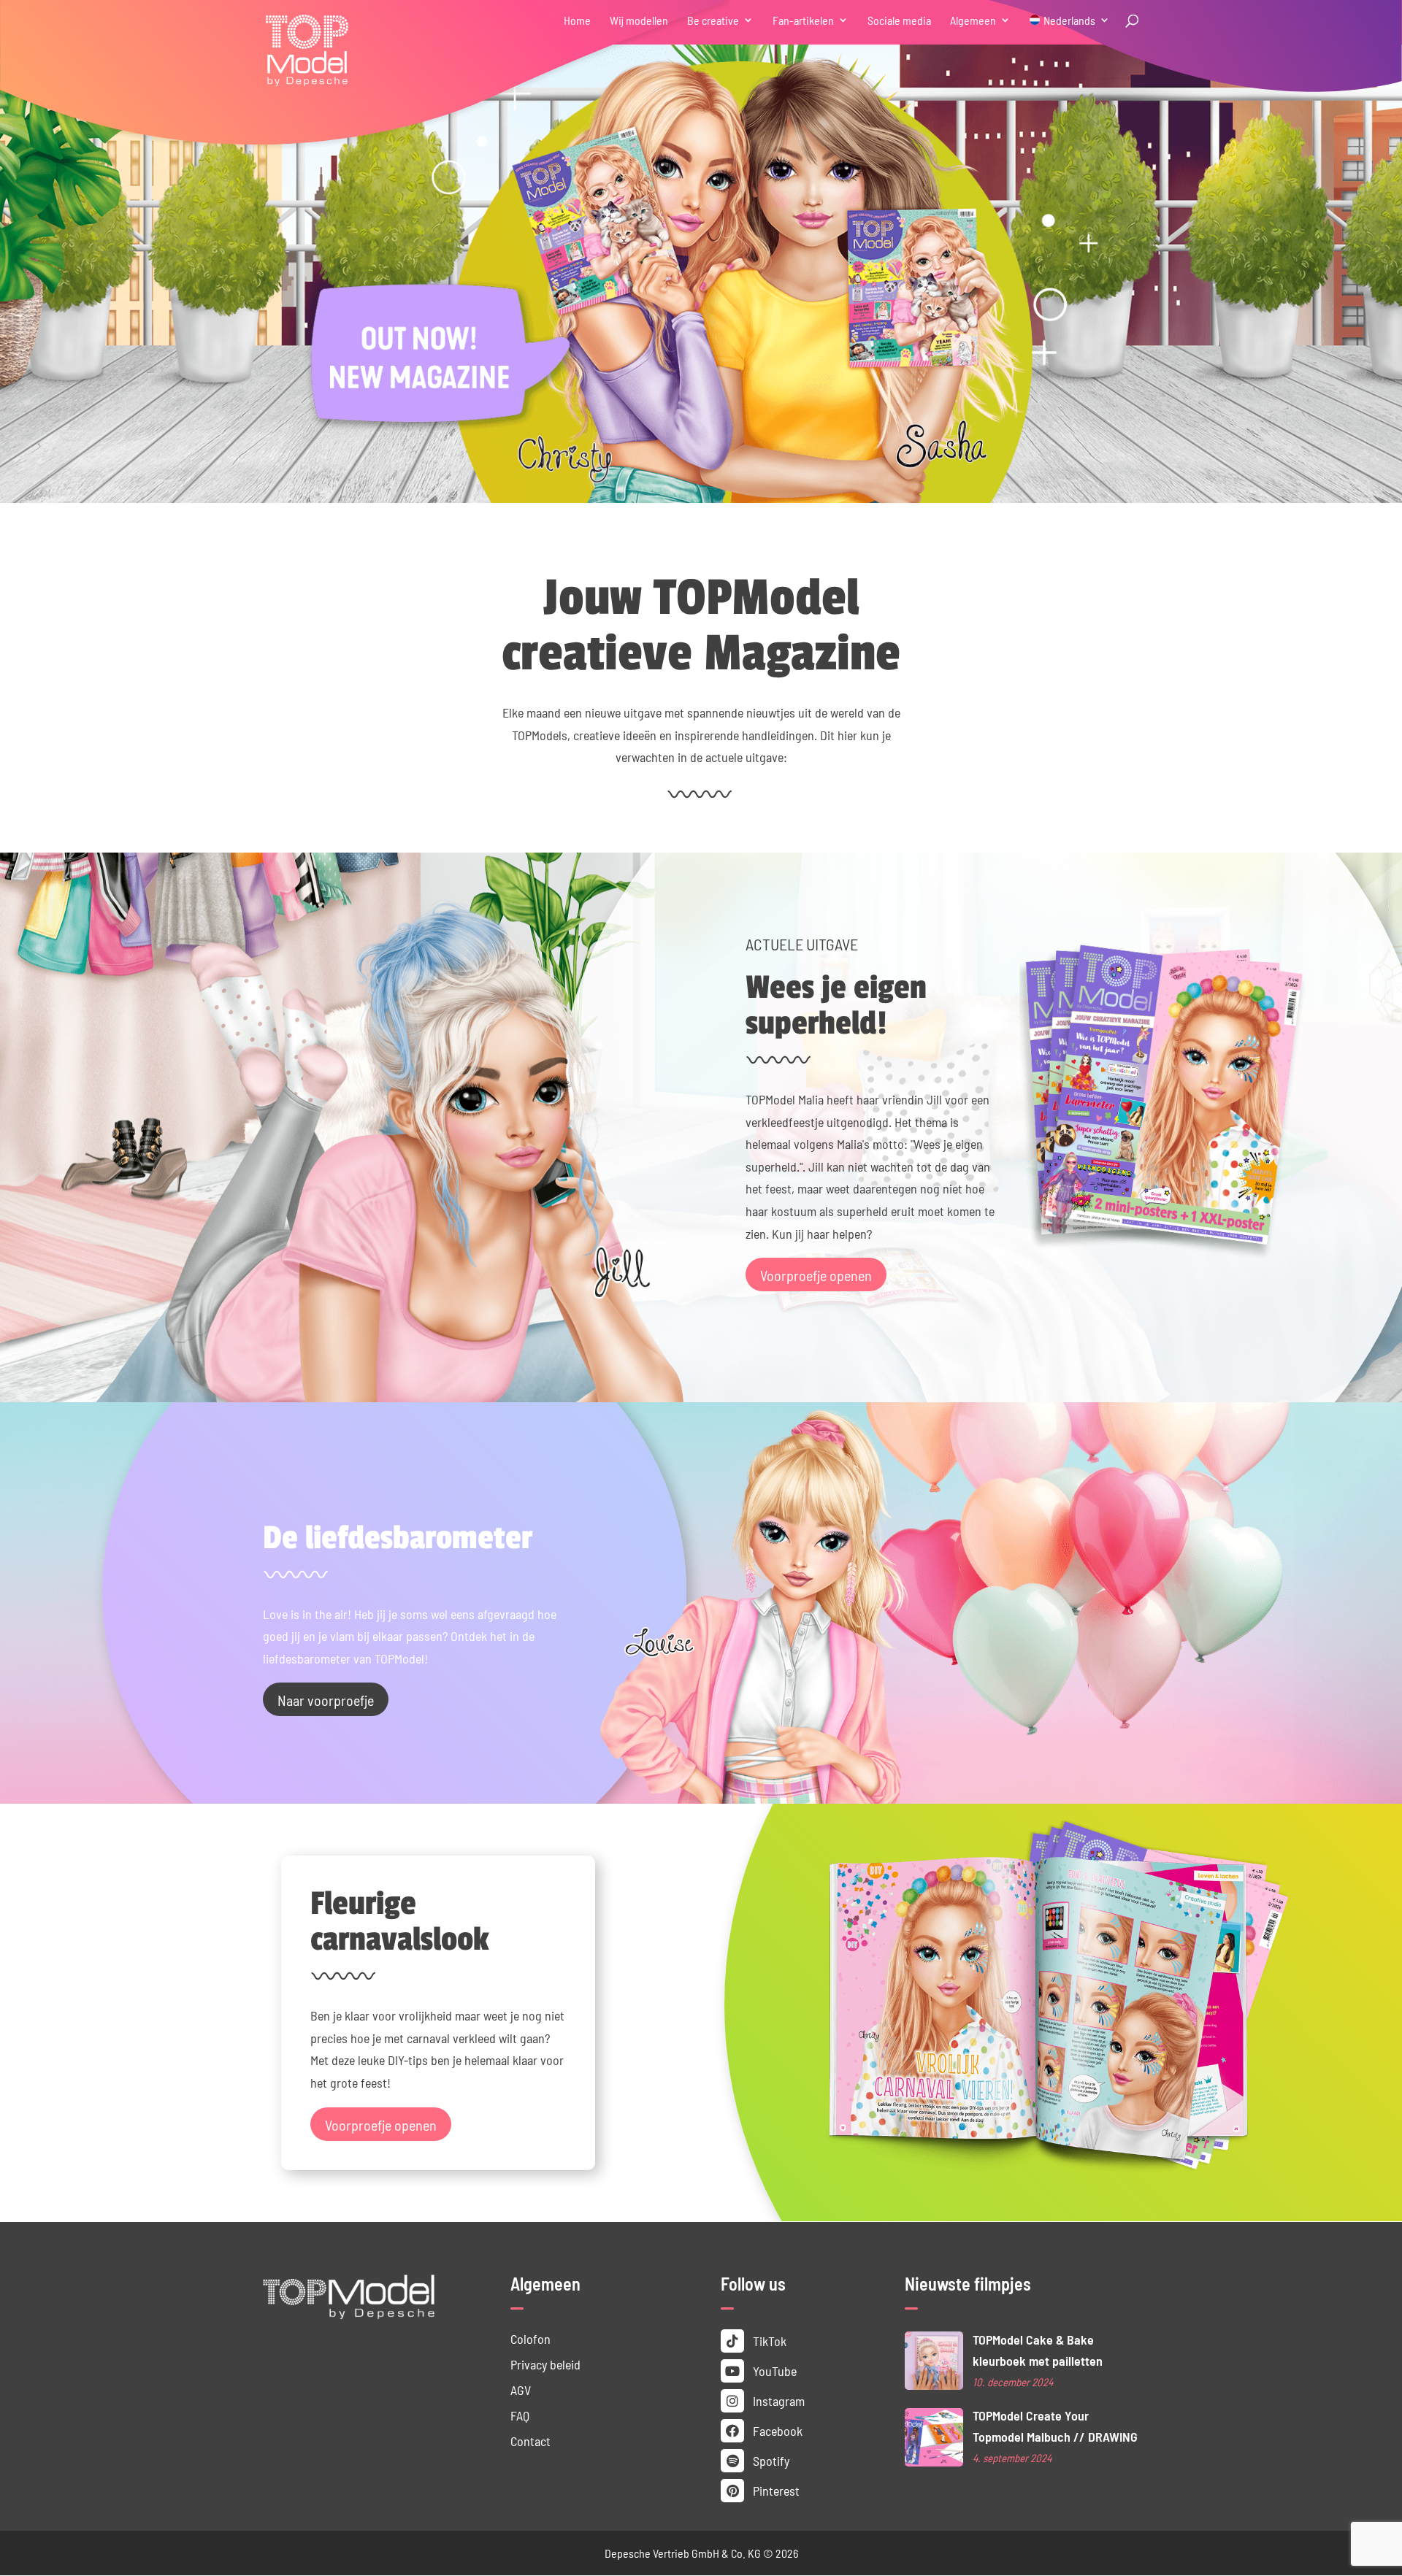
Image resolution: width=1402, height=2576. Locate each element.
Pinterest (775, 2490)
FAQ (520, 2415)
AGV (521, 2389)
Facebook (776, 2430)
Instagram (777, 2400)
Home (577, 21)
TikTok (768, 2341)
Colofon (530, 2338)
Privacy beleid (545, 2364)
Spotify (770, 2460)
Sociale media (899, 21)
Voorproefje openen (816, 1274)
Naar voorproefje (326, 1699)
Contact (530, 2441)
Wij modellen (639, 21)
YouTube (773, 2371)
